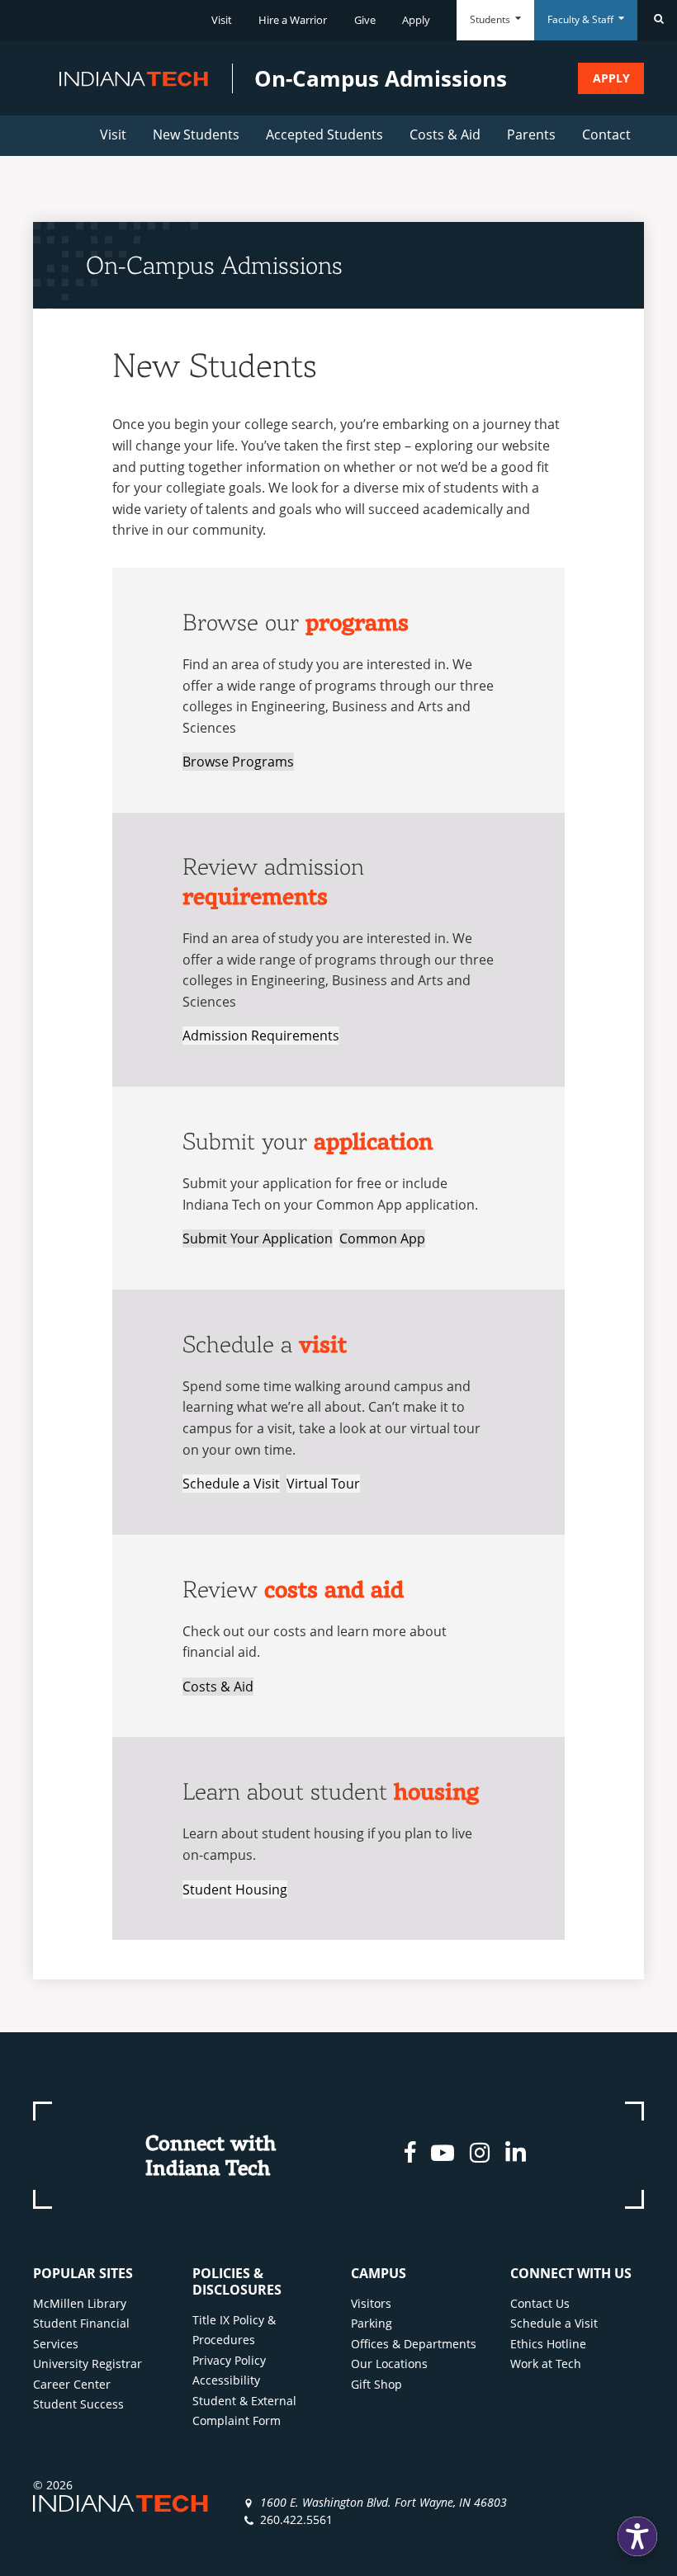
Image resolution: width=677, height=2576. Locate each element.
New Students (196, 134)
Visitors (371, 2303)
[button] (637, 2536)
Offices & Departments (414, 2344)
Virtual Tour (323, 1484)
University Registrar (88, 2364)
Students (491, 19)
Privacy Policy (229, 2360)
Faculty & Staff (582, 19)
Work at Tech (546, 2364)
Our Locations (389, 2364)
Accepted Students (324, 134)
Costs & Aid (445, 134)
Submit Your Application (258, 1238)
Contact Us (540, 2303)
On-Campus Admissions (214, 265)
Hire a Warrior (293, 20)
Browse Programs (238, 762)
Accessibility (226, 2380)
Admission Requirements (261, 1036)
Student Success (78, 2404)
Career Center (72, 2384)
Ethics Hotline (548, 2344)
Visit (222, 20)
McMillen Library (80, 2303)
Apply (416, 20)
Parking (372, 2323)
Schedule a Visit (231, 1484)
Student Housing (235, 1890)
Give (365, 20)
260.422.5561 (296, 2519)
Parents (531, 134)
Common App (382, 1238)
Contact (606, 134)
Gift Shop (376, 2384)
